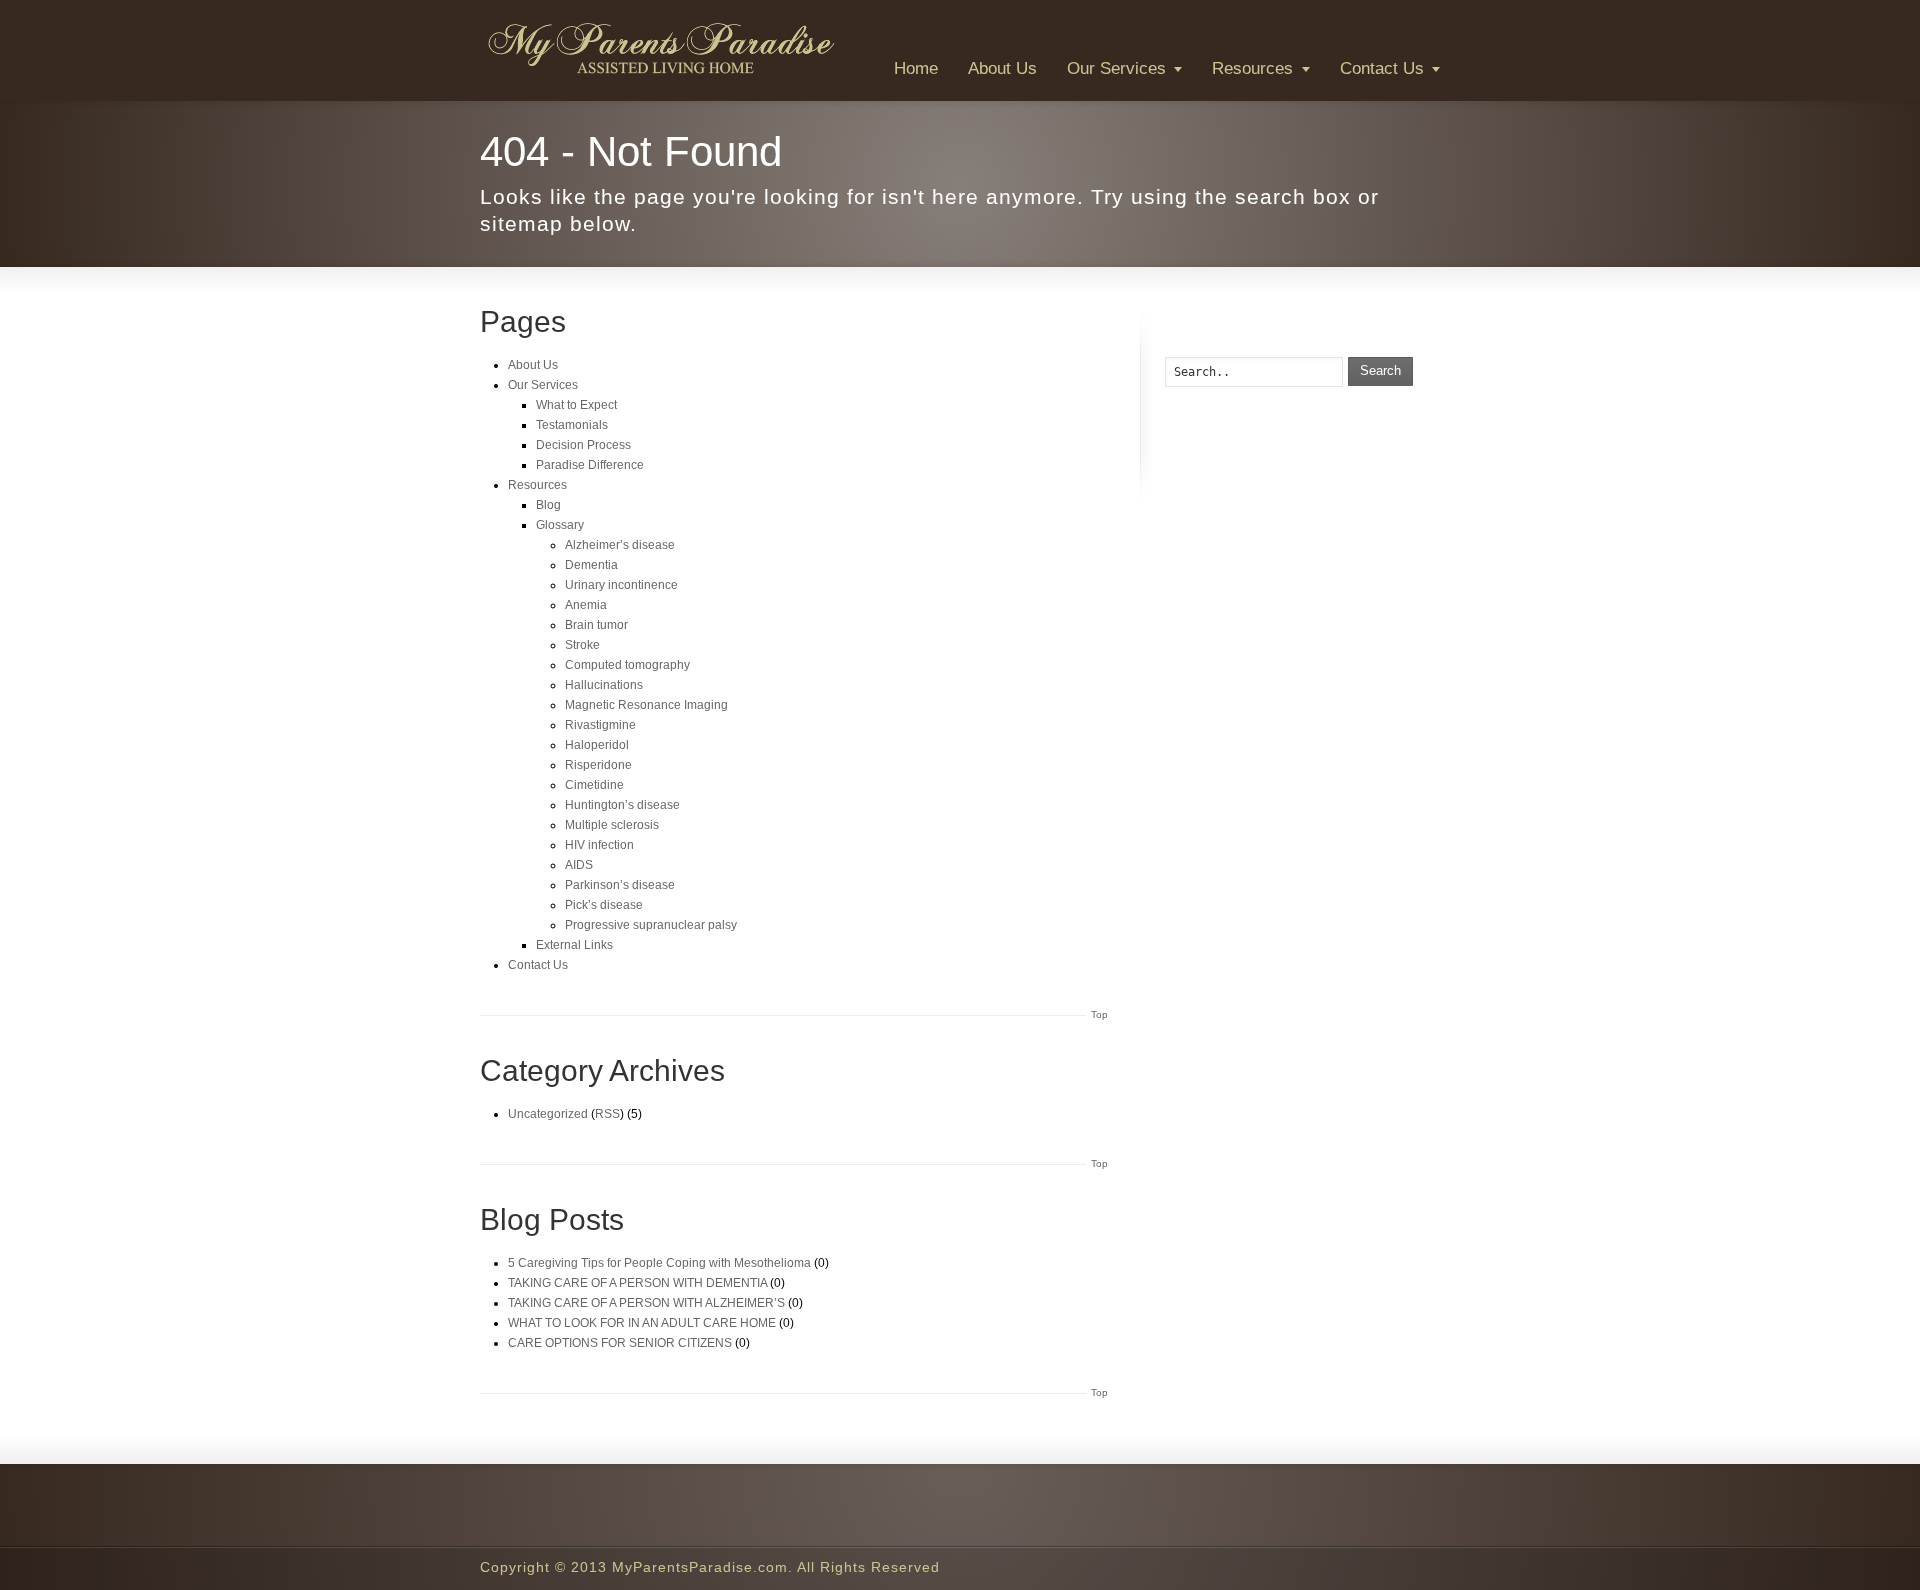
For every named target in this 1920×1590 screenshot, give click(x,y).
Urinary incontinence (621, 585)
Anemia (586, 605)
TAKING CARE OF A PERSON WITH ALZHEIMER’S (646, 1303)
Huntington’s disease (622, 805)
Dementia (591, 565)
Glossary (560, 525)
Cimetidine (594, 785)
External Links (574, 945)
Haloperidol (597, 745)
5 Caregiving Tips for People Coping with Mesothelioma (659, 1263)
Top (1099, 1014)
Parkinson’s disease (620, 885)
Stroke (582, 645)
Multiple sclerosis (612, 825)
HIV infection (599, 845)
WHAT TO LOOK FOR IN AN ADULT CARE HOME (642, 1323)
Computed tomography (627, 665)
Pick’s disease (604, 905)
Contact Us (1382, 68)
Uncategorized (548, 1114)
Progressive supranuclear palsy (651, 925)
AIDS (579, 865)
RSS (607, 1114)
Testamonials (572, 425)
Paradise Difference (590, 465)
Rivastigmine (600, 725)
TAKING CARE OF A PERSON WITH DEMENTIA (637, 1283)
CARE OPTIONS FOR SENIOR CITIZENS (620, 1343)
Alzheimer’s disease (620, 545)
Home (916, 68)
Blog (548, 505)
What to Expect (576, 405)
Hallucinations (604, 685)
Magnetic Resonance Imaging (646, 705)
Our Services (1116, 68)
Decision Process (583, 445)
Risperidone (598, 765)
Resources (1252, 68)
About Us (1002, 68)
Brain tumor (596, 625)
